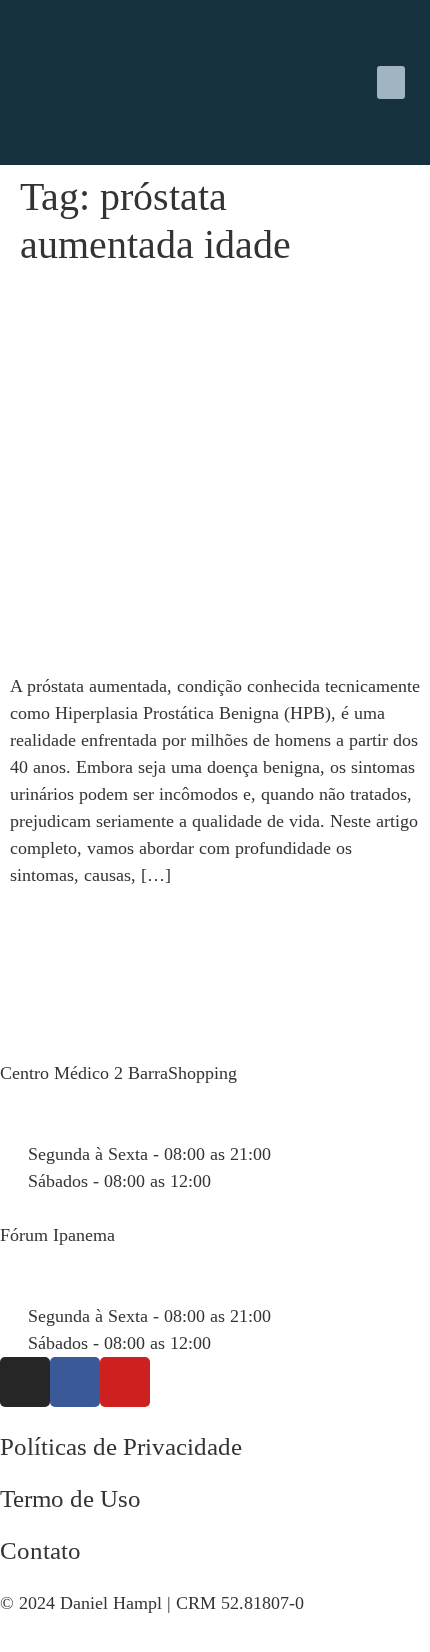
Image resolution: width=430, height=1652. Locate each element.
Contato (40, 1550)
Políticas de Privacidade (121, 1446)
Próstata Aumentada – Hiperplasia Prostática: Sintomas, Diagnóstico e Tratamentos (189, 329)
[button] (391, 82)
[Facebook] (75, 1382)
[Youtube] (125, 1382)
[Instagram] (25, 1382)
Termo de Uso (70, 1498)
